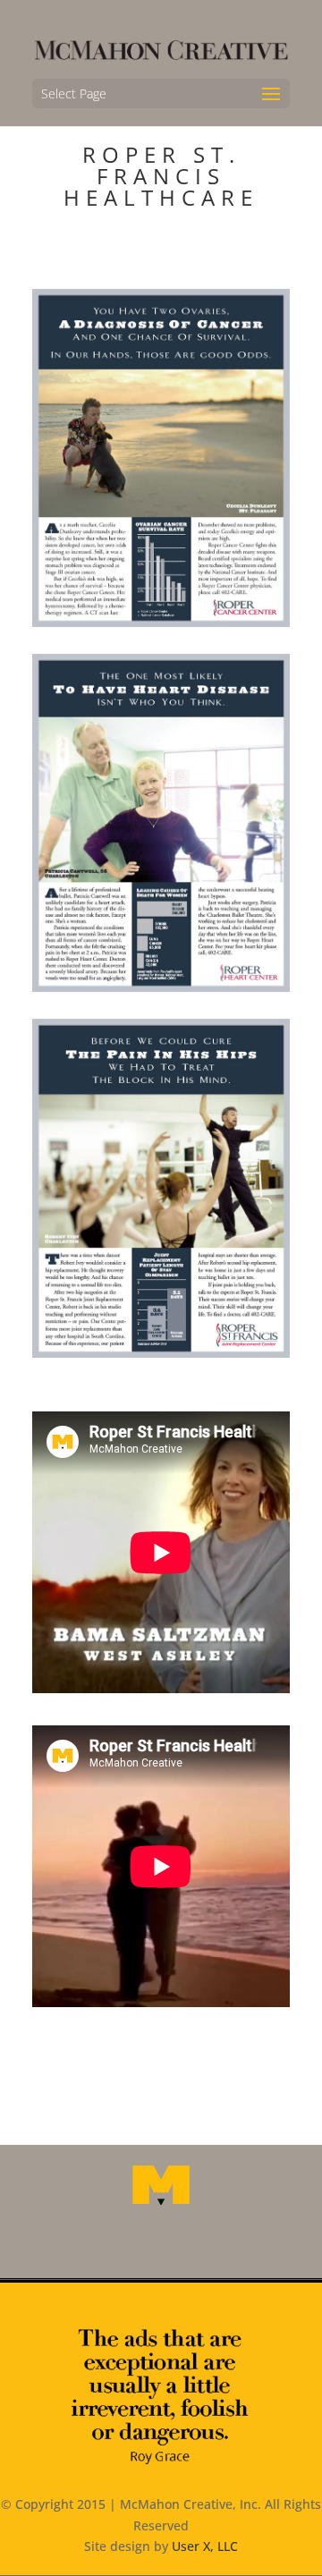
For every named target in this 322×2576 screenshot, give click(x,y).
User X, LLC (205, 2546)
